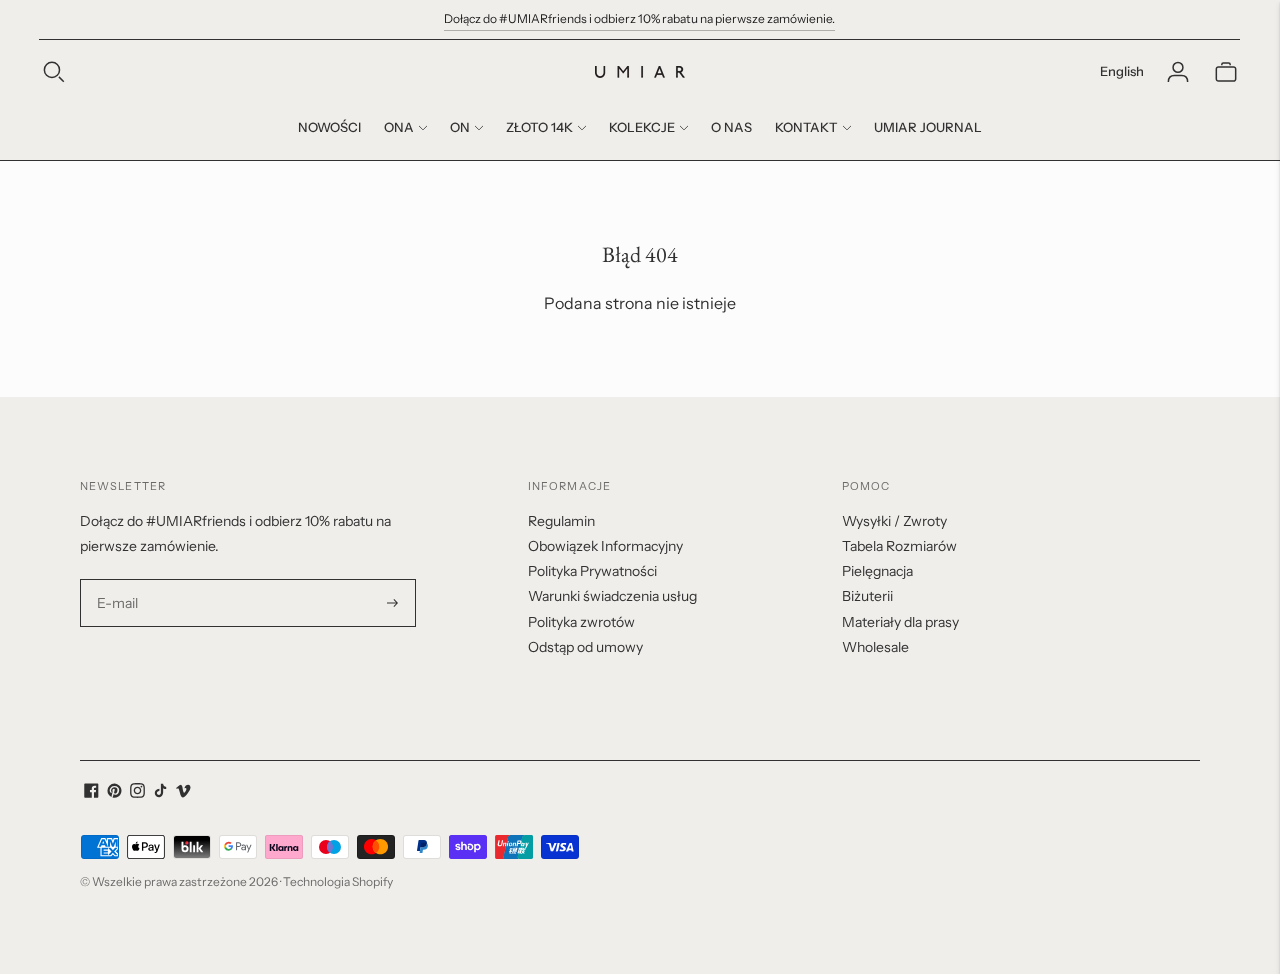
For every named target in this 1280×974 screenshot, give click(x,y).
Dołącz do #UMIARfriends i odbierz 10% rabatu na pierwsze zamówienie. (639, 18)
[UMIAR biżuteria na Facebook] (91, 793)
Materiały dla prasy (900, 622)
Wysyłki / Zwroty (894, 521)
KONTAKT (806, 127)
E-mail (118, 579)
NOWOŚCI (329, 127)
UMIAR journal (928, 127)
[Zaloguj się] (1178, 72)
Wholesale (875, 647)
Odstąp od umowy (585, 647)
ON (460, 127)
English (1122, 71)
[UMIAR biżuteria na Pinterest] (114, 793)
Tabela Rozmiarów (899, 546)
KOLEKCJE (642, 127)
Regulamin (561, 521)
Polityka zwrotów (581, 622)
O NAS (731, 127)
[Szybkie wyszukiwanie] (54, 72)
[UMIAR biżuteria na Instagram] (137, 793)
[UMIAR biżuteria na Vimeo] (183, 793)
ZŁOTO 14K (539, 127)
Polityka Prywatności (592, 571)
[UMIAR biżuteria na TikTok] (160, 793)
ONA (399, 127)
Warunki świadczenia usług (612, 596)
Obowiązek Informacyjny (605, 546)
